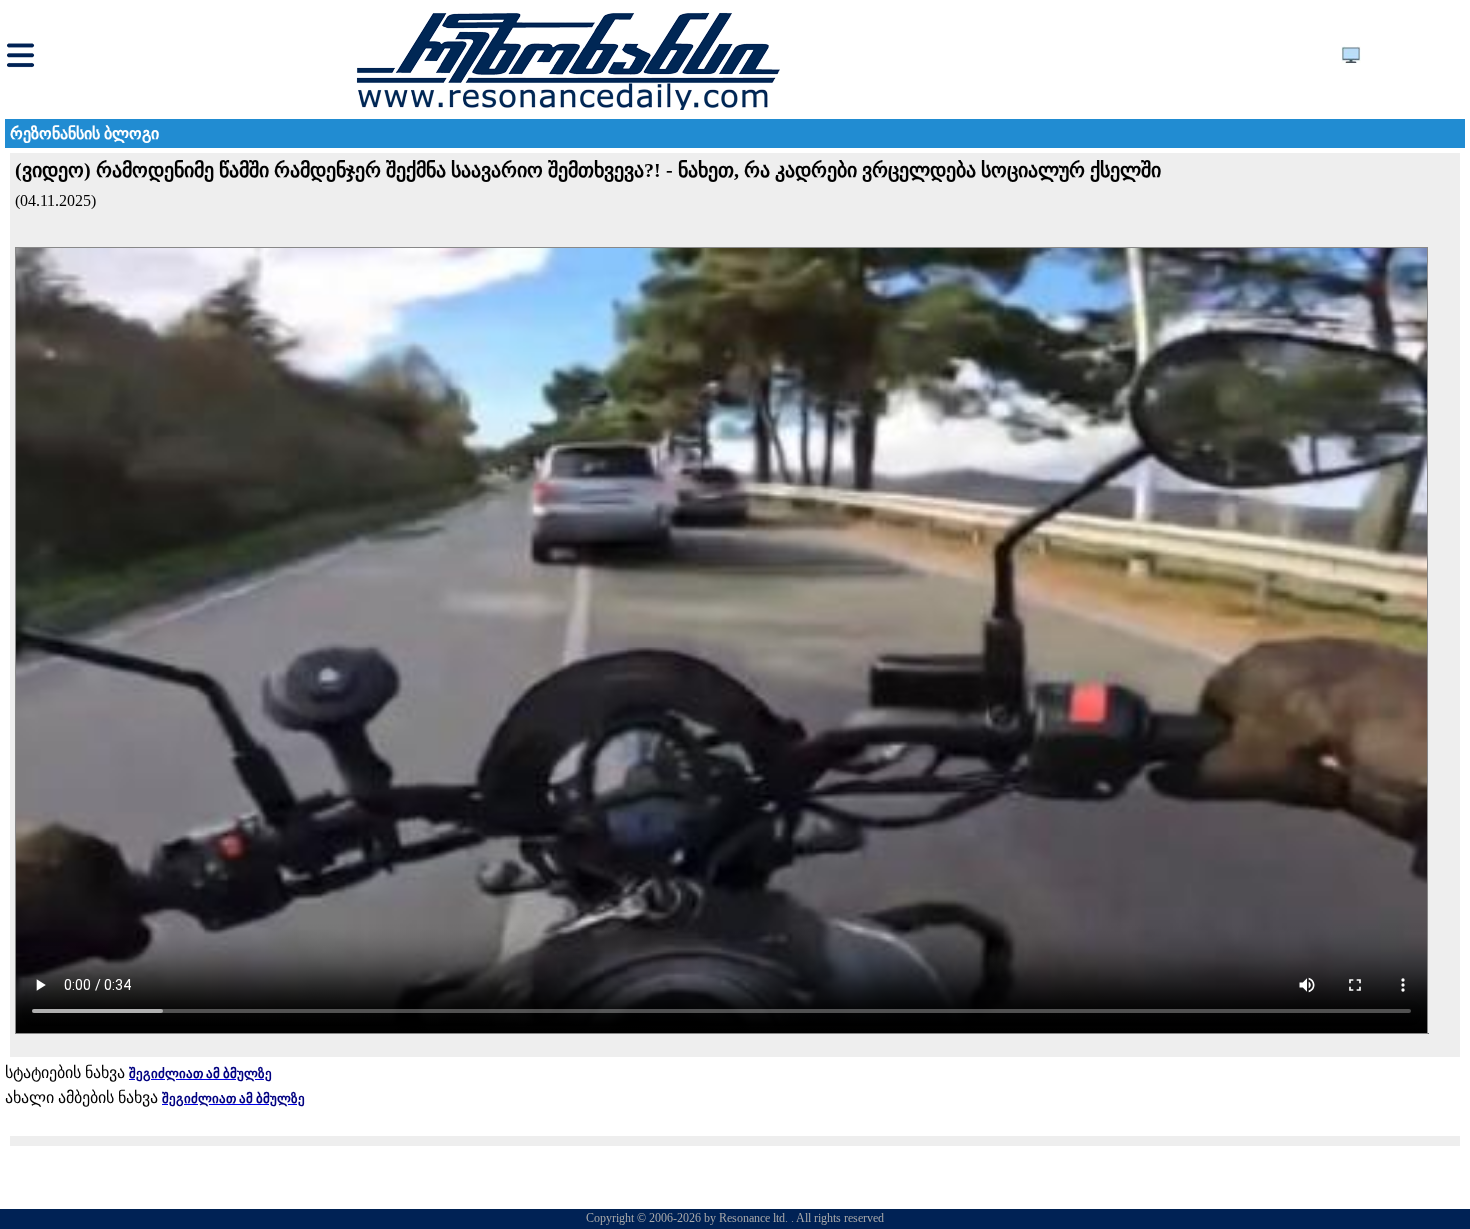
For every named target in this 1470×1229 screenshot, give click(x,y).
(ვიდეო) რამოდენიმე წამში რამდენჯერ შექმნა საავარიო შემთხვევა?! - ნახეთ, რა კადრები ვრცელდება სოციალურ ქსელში (588, 170)
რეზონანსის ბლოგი (84, 133)
